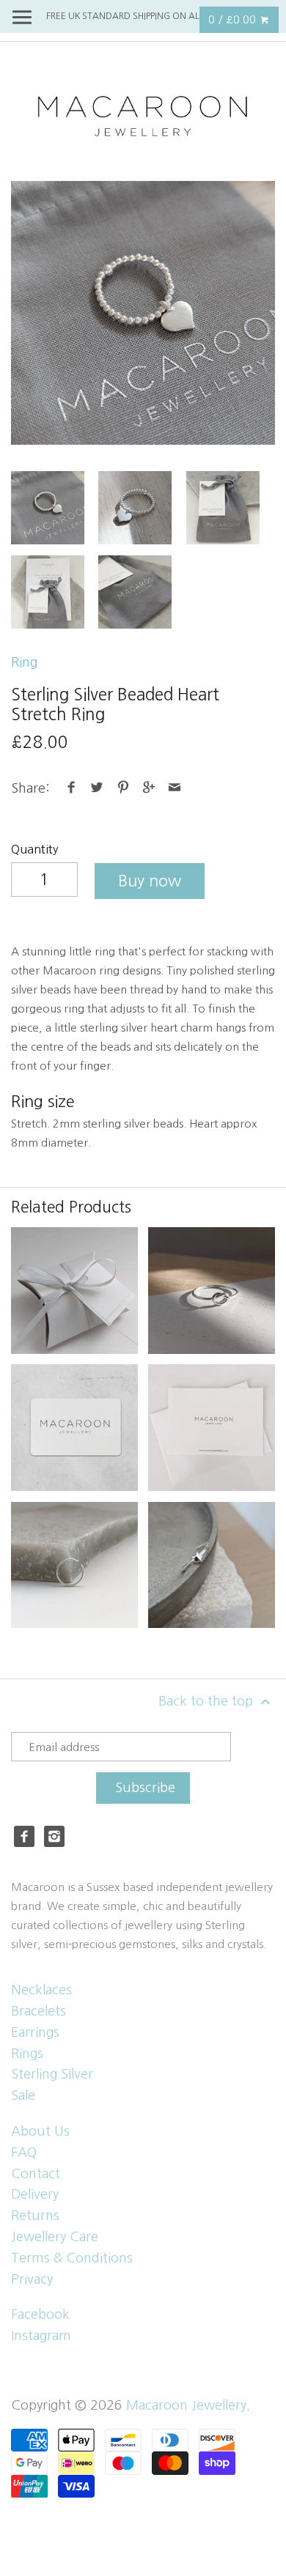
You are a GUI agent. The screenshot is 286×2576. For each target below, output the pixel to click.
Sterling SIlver (52, 2074)
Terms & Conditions (72, 2258)
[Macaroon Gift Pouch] (74, 1291)
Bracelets (38, 2011)
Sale (23, 2095)
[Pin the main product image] (123, 788)
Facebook (40, 2314)
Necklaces (41, 1990)
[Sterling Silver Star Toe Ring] (212, 1565)
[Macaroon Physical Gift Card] (212, 1428)
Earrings (35, 2032)
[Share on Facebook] (71, 788)
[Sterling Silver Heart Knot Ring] (212, 1291)
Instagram (41, 2336)
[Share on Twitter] (97, 788)
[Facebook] (25, 1836)
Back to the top (208, 1701)
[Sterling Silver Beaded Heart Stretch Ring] (143, 313)
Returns (35, 2216)
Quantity (35, 849)
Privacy (32, 2279)
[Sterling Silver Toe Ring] (74, 1565)
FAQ (24, 2153)
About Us (40, 2131)
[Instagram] (55, 1836)
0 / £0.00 (234, 19)
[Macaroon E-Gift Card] (74, 1428)
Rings (27, 2054)
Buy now (150, 881)
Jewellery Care (55, 2237)
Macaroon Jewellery (186, 2405)
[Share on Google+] (149, 788)
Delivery (35, 2194)
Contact (36, 2174)
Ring (24, 662)
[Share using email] (175, 788)
